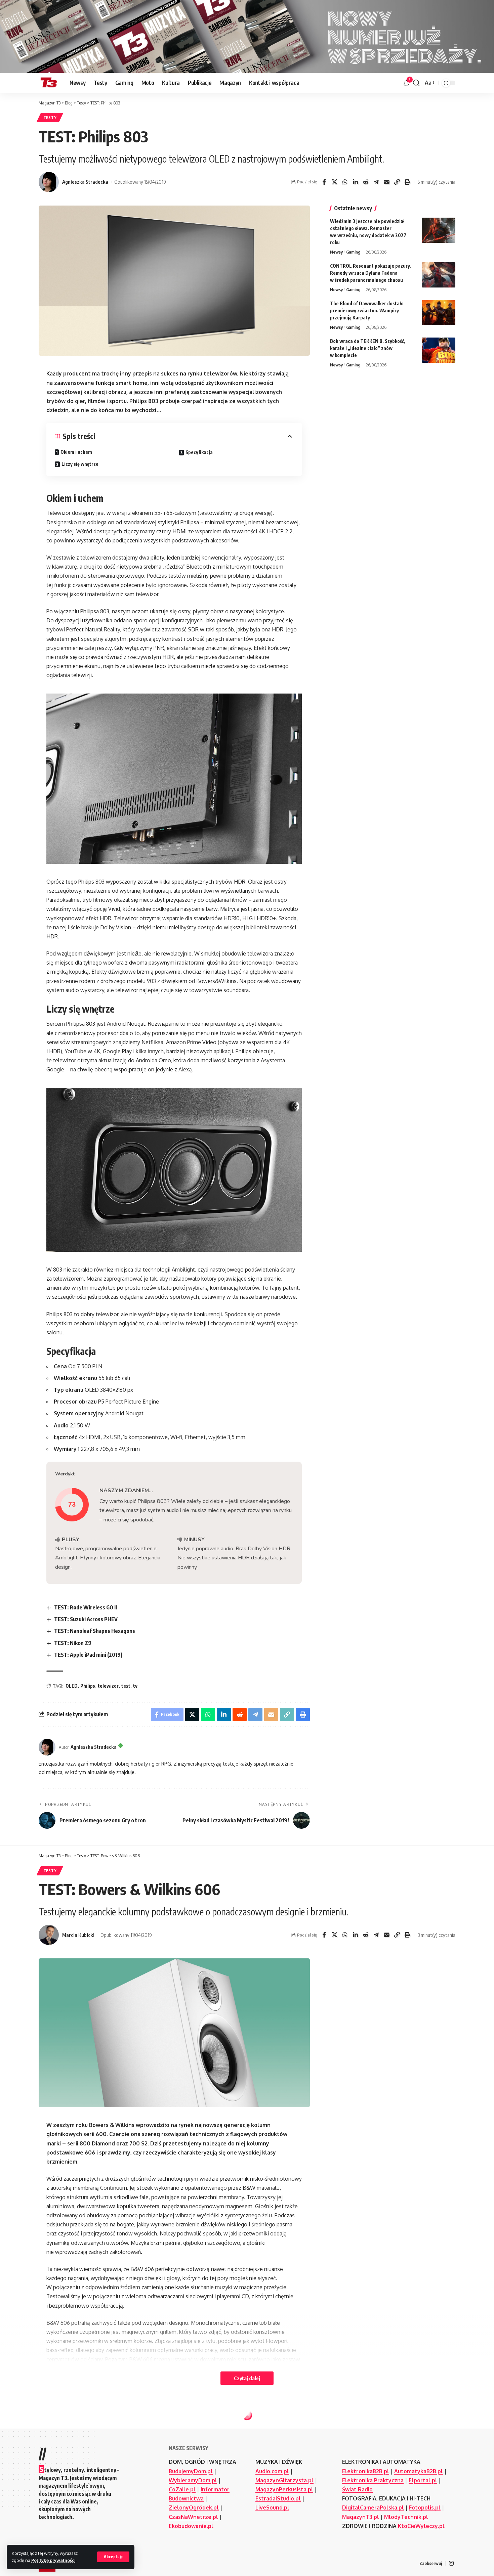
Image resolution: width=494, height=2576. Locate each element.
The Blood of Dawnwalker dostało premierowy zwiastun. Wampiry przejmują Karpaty (367, 310)
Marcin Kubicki (78, 1935)
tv (135, 1686)
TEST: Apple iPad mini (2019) (88, 1655)
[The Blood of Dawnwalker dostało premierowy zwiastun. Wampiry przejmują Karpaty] (439, 313)
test (126, 1686)
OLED (72, 1686)
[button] (113, 2557)
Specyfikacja (199, 452)
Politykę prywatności (53, 2560)
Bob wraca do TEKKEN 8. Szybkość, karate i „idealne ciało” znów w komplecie (368, 348)
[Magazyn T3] (49, 83)
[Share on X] (334, 182)
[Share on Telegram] (376, 182)
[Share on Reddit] (366, 182)
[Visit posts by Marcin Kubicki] (49, 1935)
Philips (88, 1686)
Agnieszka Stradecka (85, 182)
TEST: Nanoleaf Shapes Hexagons (95, 1631)
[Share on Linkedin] (355, 182)
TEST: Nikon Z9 (73, 1643)
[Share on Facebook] (324, 182)
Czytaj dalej (247, 2378)
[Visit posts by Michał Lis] (49, 2501)
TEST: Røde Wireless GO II (86, 1607)
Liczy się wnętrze (80, 464)
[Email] (386, 182)
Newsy (336, 252)
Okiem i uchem (76, 452)
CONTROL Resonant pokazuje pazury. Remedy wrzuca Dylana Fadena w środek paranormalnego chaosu (371, 273)
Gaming (353, 252)
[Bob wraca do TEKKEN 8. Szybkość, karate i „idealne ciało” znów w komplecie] (439, 350)
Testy (50, 117)
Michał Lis (73, 2501)
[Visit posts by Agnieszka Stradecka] (49, 182)
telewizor (108, 1686)
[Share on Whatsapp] (345, 182)
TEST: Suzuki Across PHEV (86, 1619)
